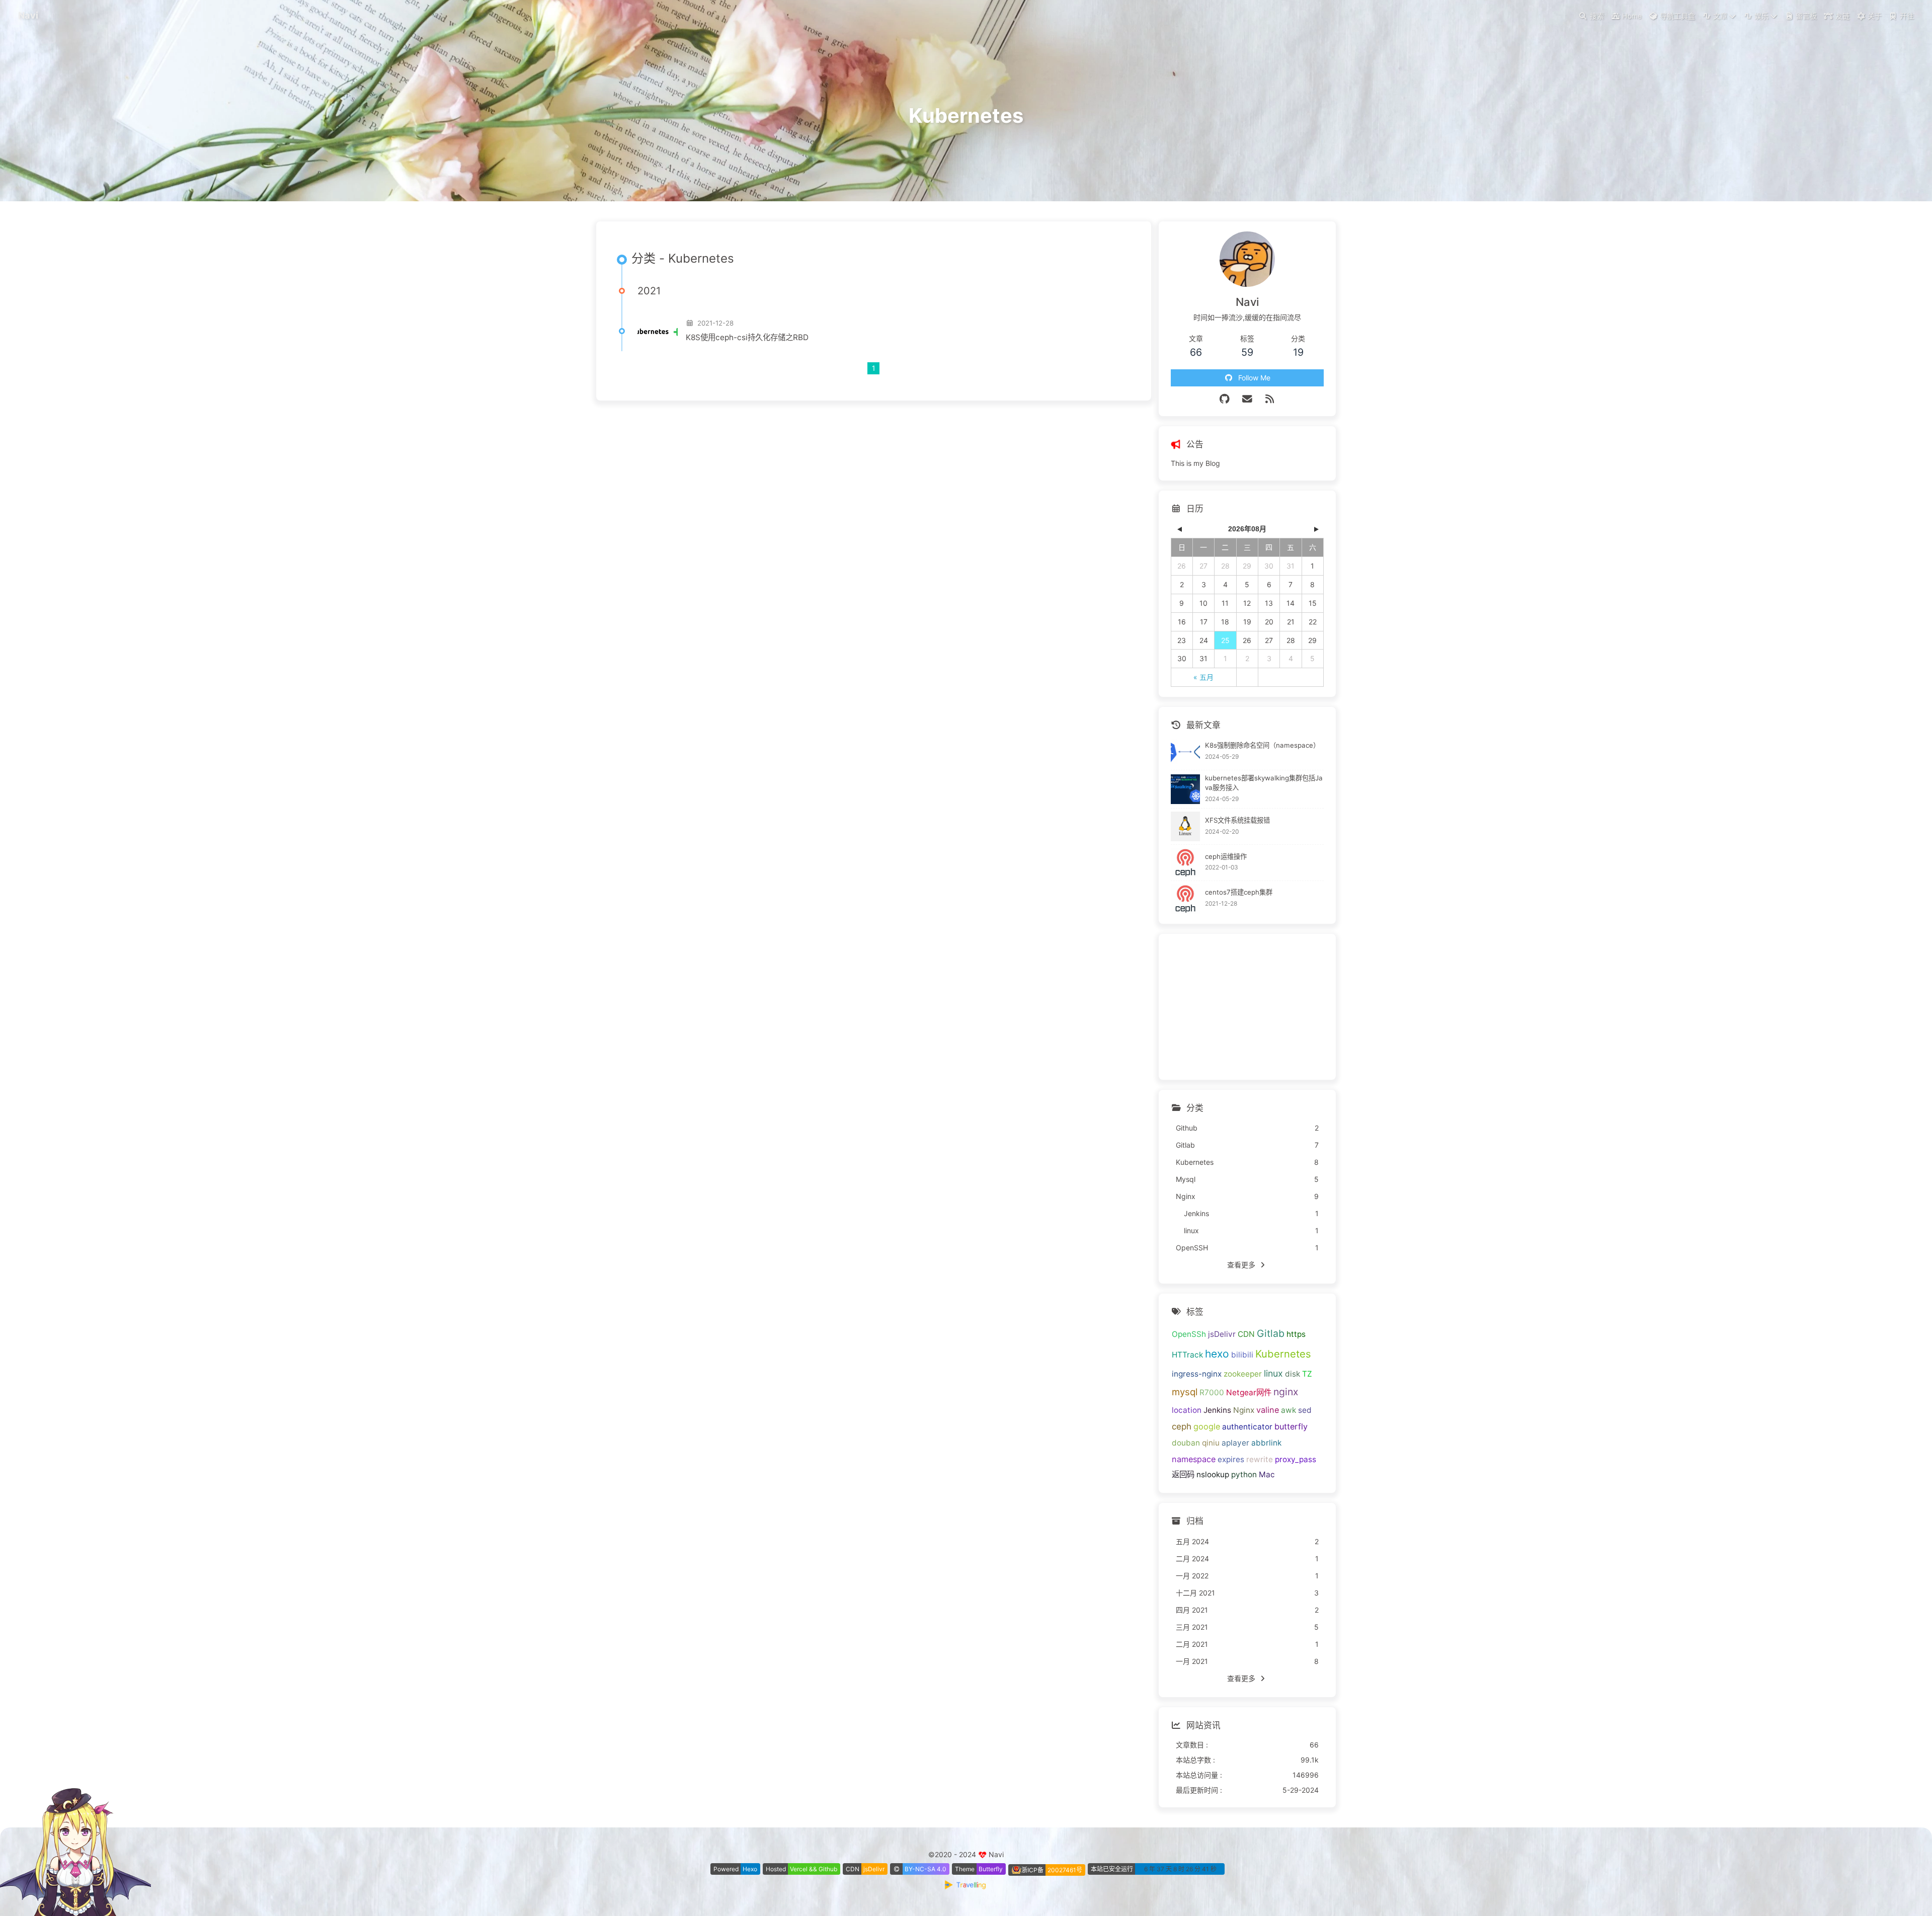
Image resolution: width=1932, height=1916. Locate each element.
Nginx (1244, 1410)
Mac (1267, 1474)
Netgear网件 (1249, 1392)
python (1244, 1474)
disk (1293, 1374)
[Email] (1247, 399)
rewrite (1260, 1459)
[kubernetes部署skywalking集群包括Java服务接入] (1186, 789)
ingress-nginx (1197, 1374)
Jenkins (1217, 1410)
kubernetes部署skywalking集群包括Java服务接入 (1264, 783)
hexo (1217, 1354)
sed (1305, 1410)
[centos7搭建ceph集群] (1186, 899)
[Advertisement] (1247, 1007)
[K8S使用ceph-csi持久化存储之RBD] (658, 331)
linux (1273, 1373)
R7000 (1212, 1392)
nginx (1286, 1392)
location (1187, 1410)
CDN (1246, 1334)
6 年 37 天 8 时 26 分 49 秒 (1180, 1869)
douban (1186, 1443)
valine (1268, 1410)
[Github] (1225, 399)
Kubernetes (1283, 1354)
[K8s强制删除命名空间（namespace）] (1186, 752)
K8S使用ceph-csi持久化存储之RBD (747, 337)
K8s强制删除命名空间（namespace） (1262, 745)
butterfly (1291, 1426)
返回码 (1183, 1474)
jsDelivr (1222, 1334)
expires (1231, 1459)
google (1207, 1426)
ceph (1182, 1426)
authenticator (1247, 1427)
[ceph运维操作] (1186, 863)
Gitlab (1271, 1333)
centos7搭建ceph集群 (1239, 892)
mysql (1185, 1392)
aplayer (1235, 1443)
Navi (28, 15)
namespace (1194, 1459)
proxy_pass (1296, 1459)
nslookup (1213, 1474)
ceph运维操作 (1226, 856)
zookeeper (1243, 1374)
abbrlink (1266, 1443)
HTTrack (1187, 1355)
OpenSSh (1189, 1334)
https (1296, 1334)
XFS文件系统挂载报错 (1237, 820)
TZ (1307, 1374)
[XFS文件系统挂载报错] (1186, 826)
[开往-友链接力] (966, 1887)
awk (1289, 1410)
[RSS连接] (1270, 399)
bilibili (1242, 1355)
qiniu (1211, 1443)
